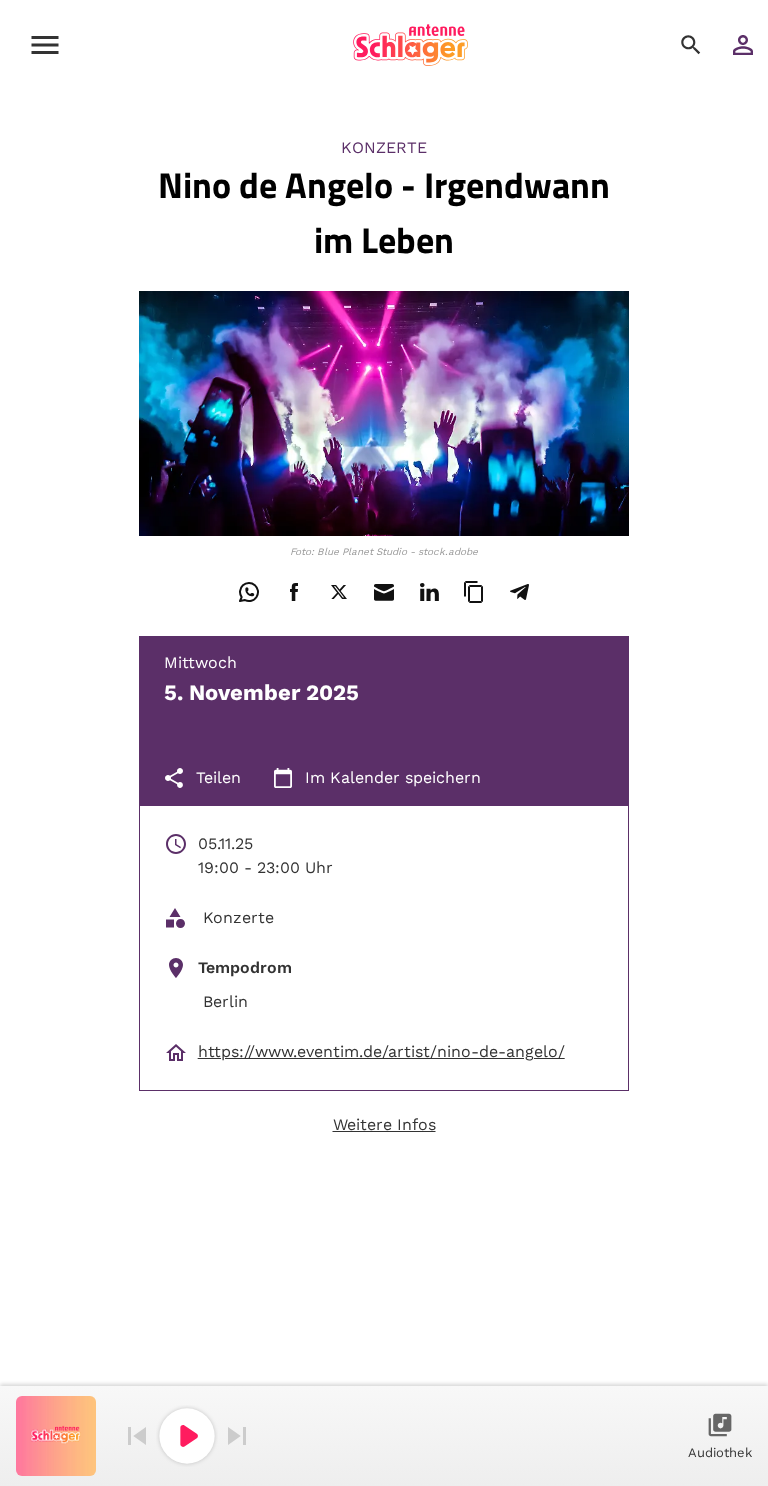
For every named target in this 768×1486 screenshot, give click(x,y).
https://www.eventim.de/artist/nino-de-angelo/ (381, 1051)
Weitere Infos (384, 1124)
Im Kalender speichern (393, 777)
